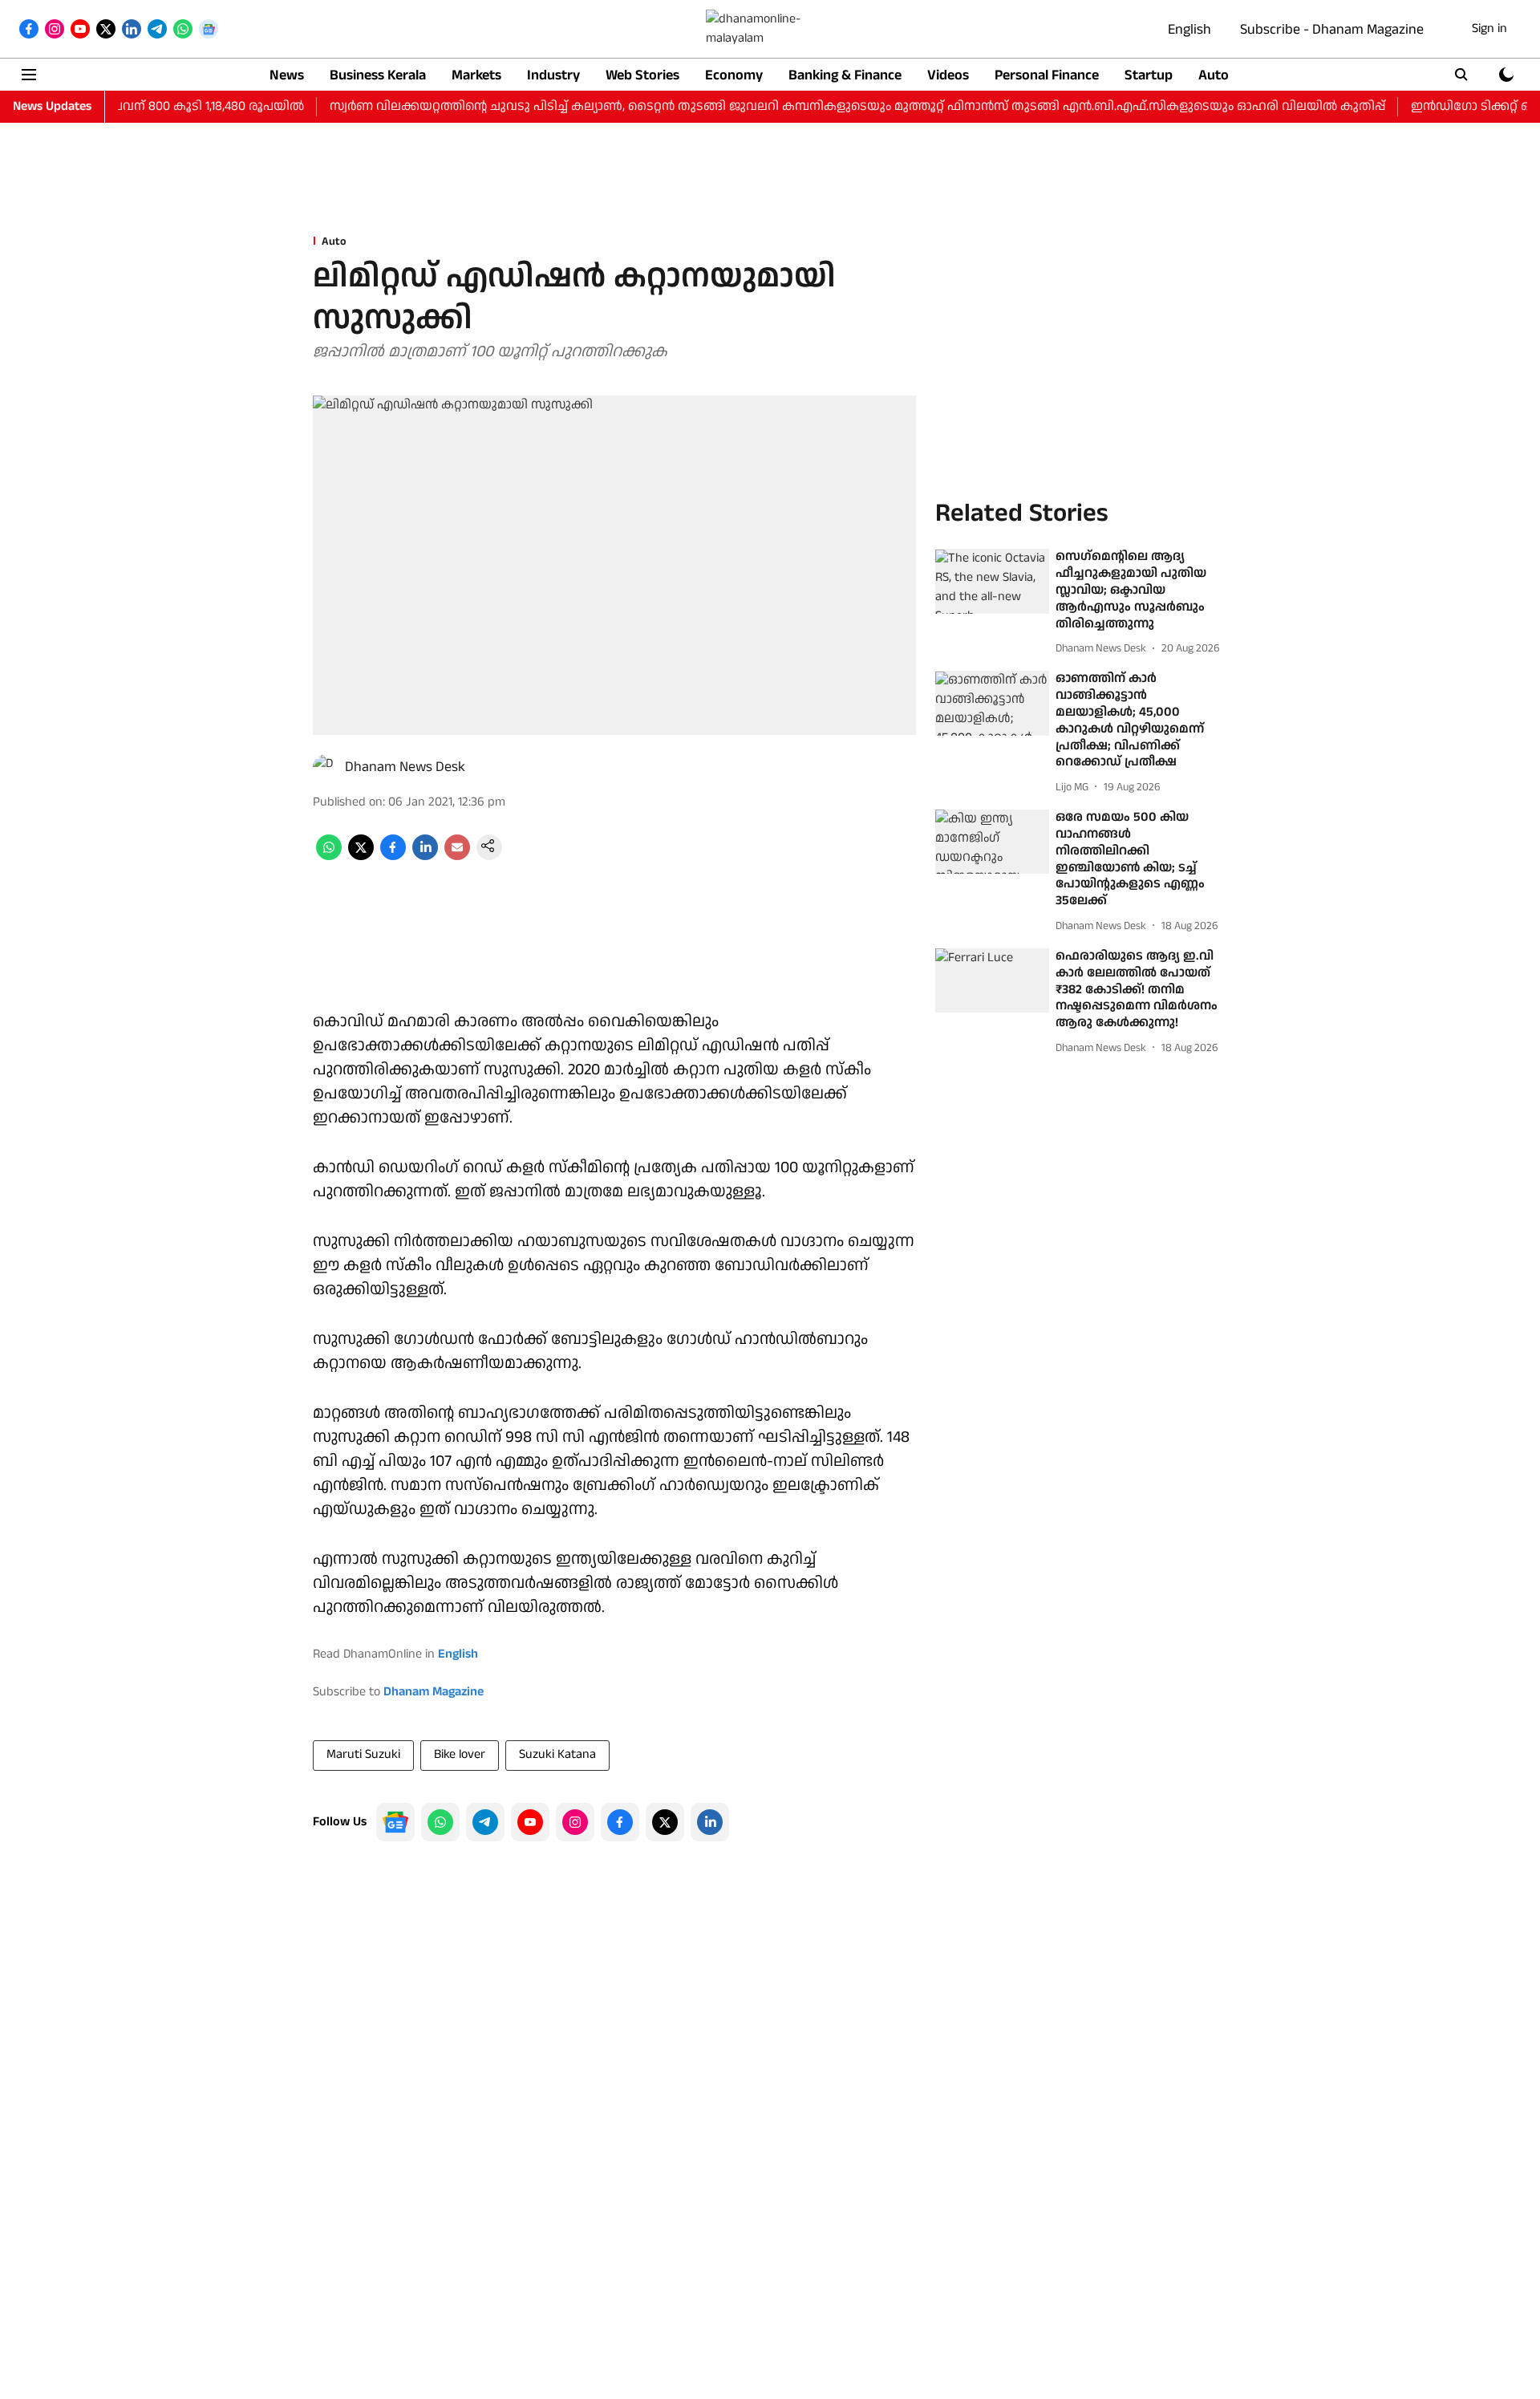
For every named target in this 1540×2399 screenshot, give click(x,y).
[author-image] (326, 767)
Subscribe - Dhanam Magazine (1332, 29)
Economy (734, 75)
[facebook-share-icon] (393, 856)
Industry (553, 75)
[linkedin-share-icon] (425, 856)
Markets (476, 75)
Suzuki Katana (557, 1754)
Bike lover (460, 1754)
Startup (1149, 75)
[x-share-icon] (361, 856)
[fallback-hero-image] (992, 582)
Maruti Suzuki (363, 1754)
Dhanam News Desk (405, 767)
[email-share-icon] (457, 856)
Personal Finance (1047, 75)
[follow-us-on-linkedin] (710, 1822)
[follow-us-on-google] (395, 1822)
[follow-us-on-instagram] (575, 1822)
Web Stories (642, 75)
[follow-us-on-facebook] (620, 1822)
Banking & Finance (845, 75)
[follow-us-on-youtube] (530, 1822)
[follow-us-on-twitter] (665, 1822)
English (1189, 29)
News (287, 75)
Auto (1214, 75)
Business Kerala (378, 75)
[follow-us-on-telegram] (485, 1822)
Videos (948, 75)
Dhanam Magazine (434, 1692)
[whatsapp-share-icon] (329, 856)
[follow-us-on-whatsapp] (440, 1822)
